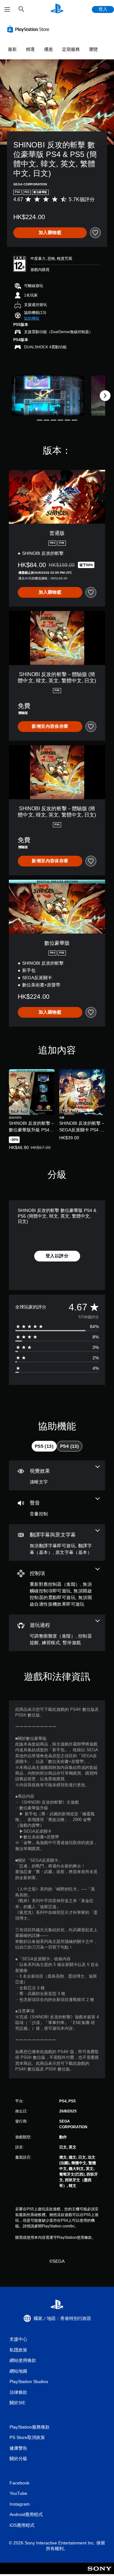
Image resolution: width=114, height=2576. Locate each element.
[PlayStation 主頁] (57, 9)
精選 (30, 49)
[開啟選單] (7, 9)
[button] (32, 318)
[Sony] (100, 2573)
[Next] (105, 396)
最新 (12, 49)
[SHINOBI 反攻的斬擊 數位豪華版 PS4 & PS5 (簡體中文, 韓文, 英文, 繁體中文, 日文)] (48, 396)
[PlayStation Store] (29, 29)
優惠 (48, 49)
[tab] (44, 1446)
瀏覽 (93, 49)
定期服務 (71, 49)
